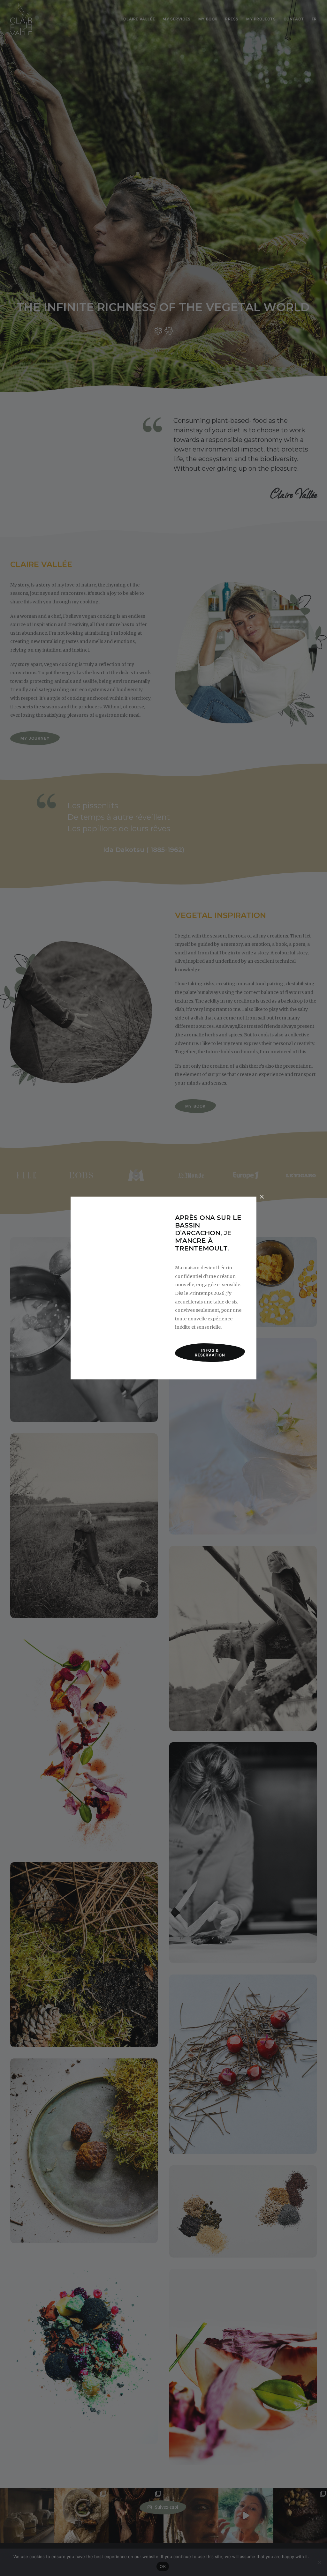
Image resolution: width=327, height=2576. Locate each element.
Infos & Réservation (210, 1353)
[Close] (262, 1197)
